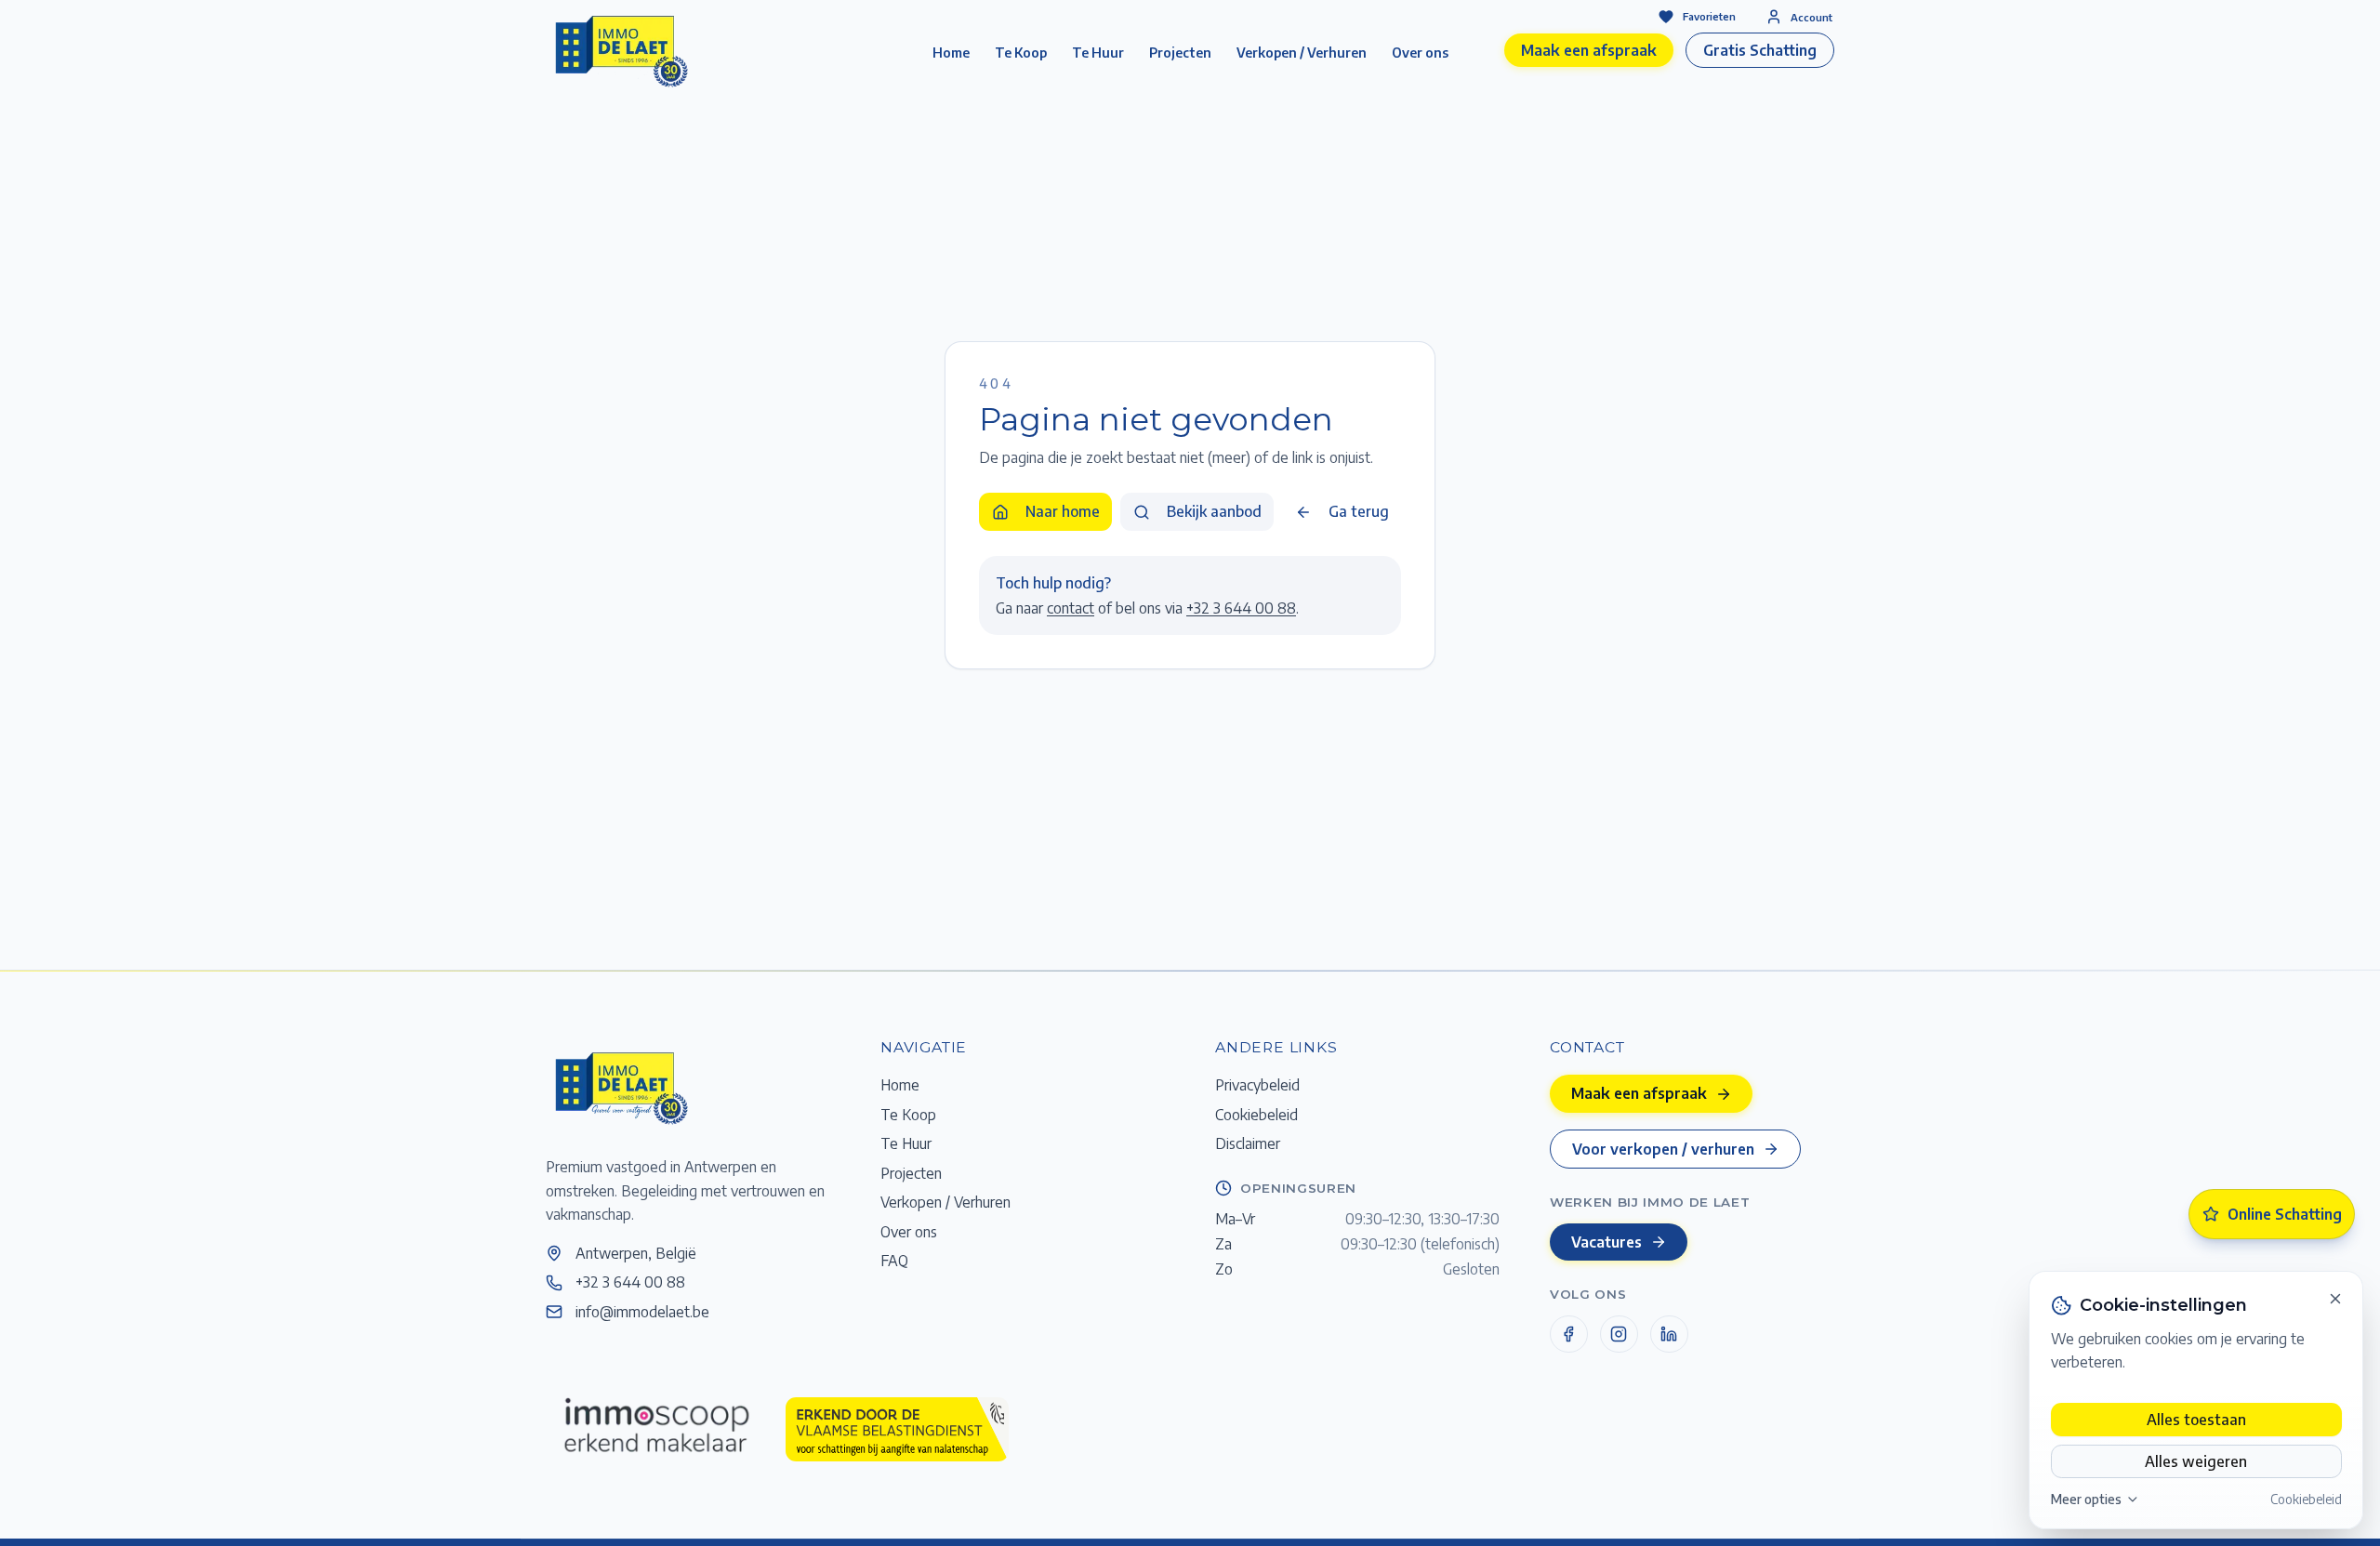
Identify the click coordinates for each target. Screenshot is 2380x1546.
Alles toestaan (2196, 1419)
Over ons (1420, 53)
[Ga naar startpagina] (620, 1087)
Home (951, 53)
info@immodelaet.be (642, 1311)
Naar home (1063, 511)
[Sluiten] (2335, 1299)
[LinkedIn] (1669, 1335)
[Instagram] (1619, 1335)
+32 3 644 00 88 (1241, 608)
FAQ (894, 1260)
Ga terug (1359, 511)
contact (1071, 608)
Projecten (1180, 53)
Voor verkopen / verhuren (1663, 1149)
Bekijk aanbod (1214, 511)
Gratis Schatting (1760, 50)
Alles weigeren (2196, 1461)
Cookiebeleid (2306, 1499)
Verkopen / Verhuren (1302, 53)
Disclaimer (1248, 1143)
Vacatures (1606, 1242)
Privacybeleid (1257, 1084)
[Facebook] (1569, 1335)
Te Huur (1098, 53)
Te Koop (1021, 53)
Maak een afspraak (1589, 50)
